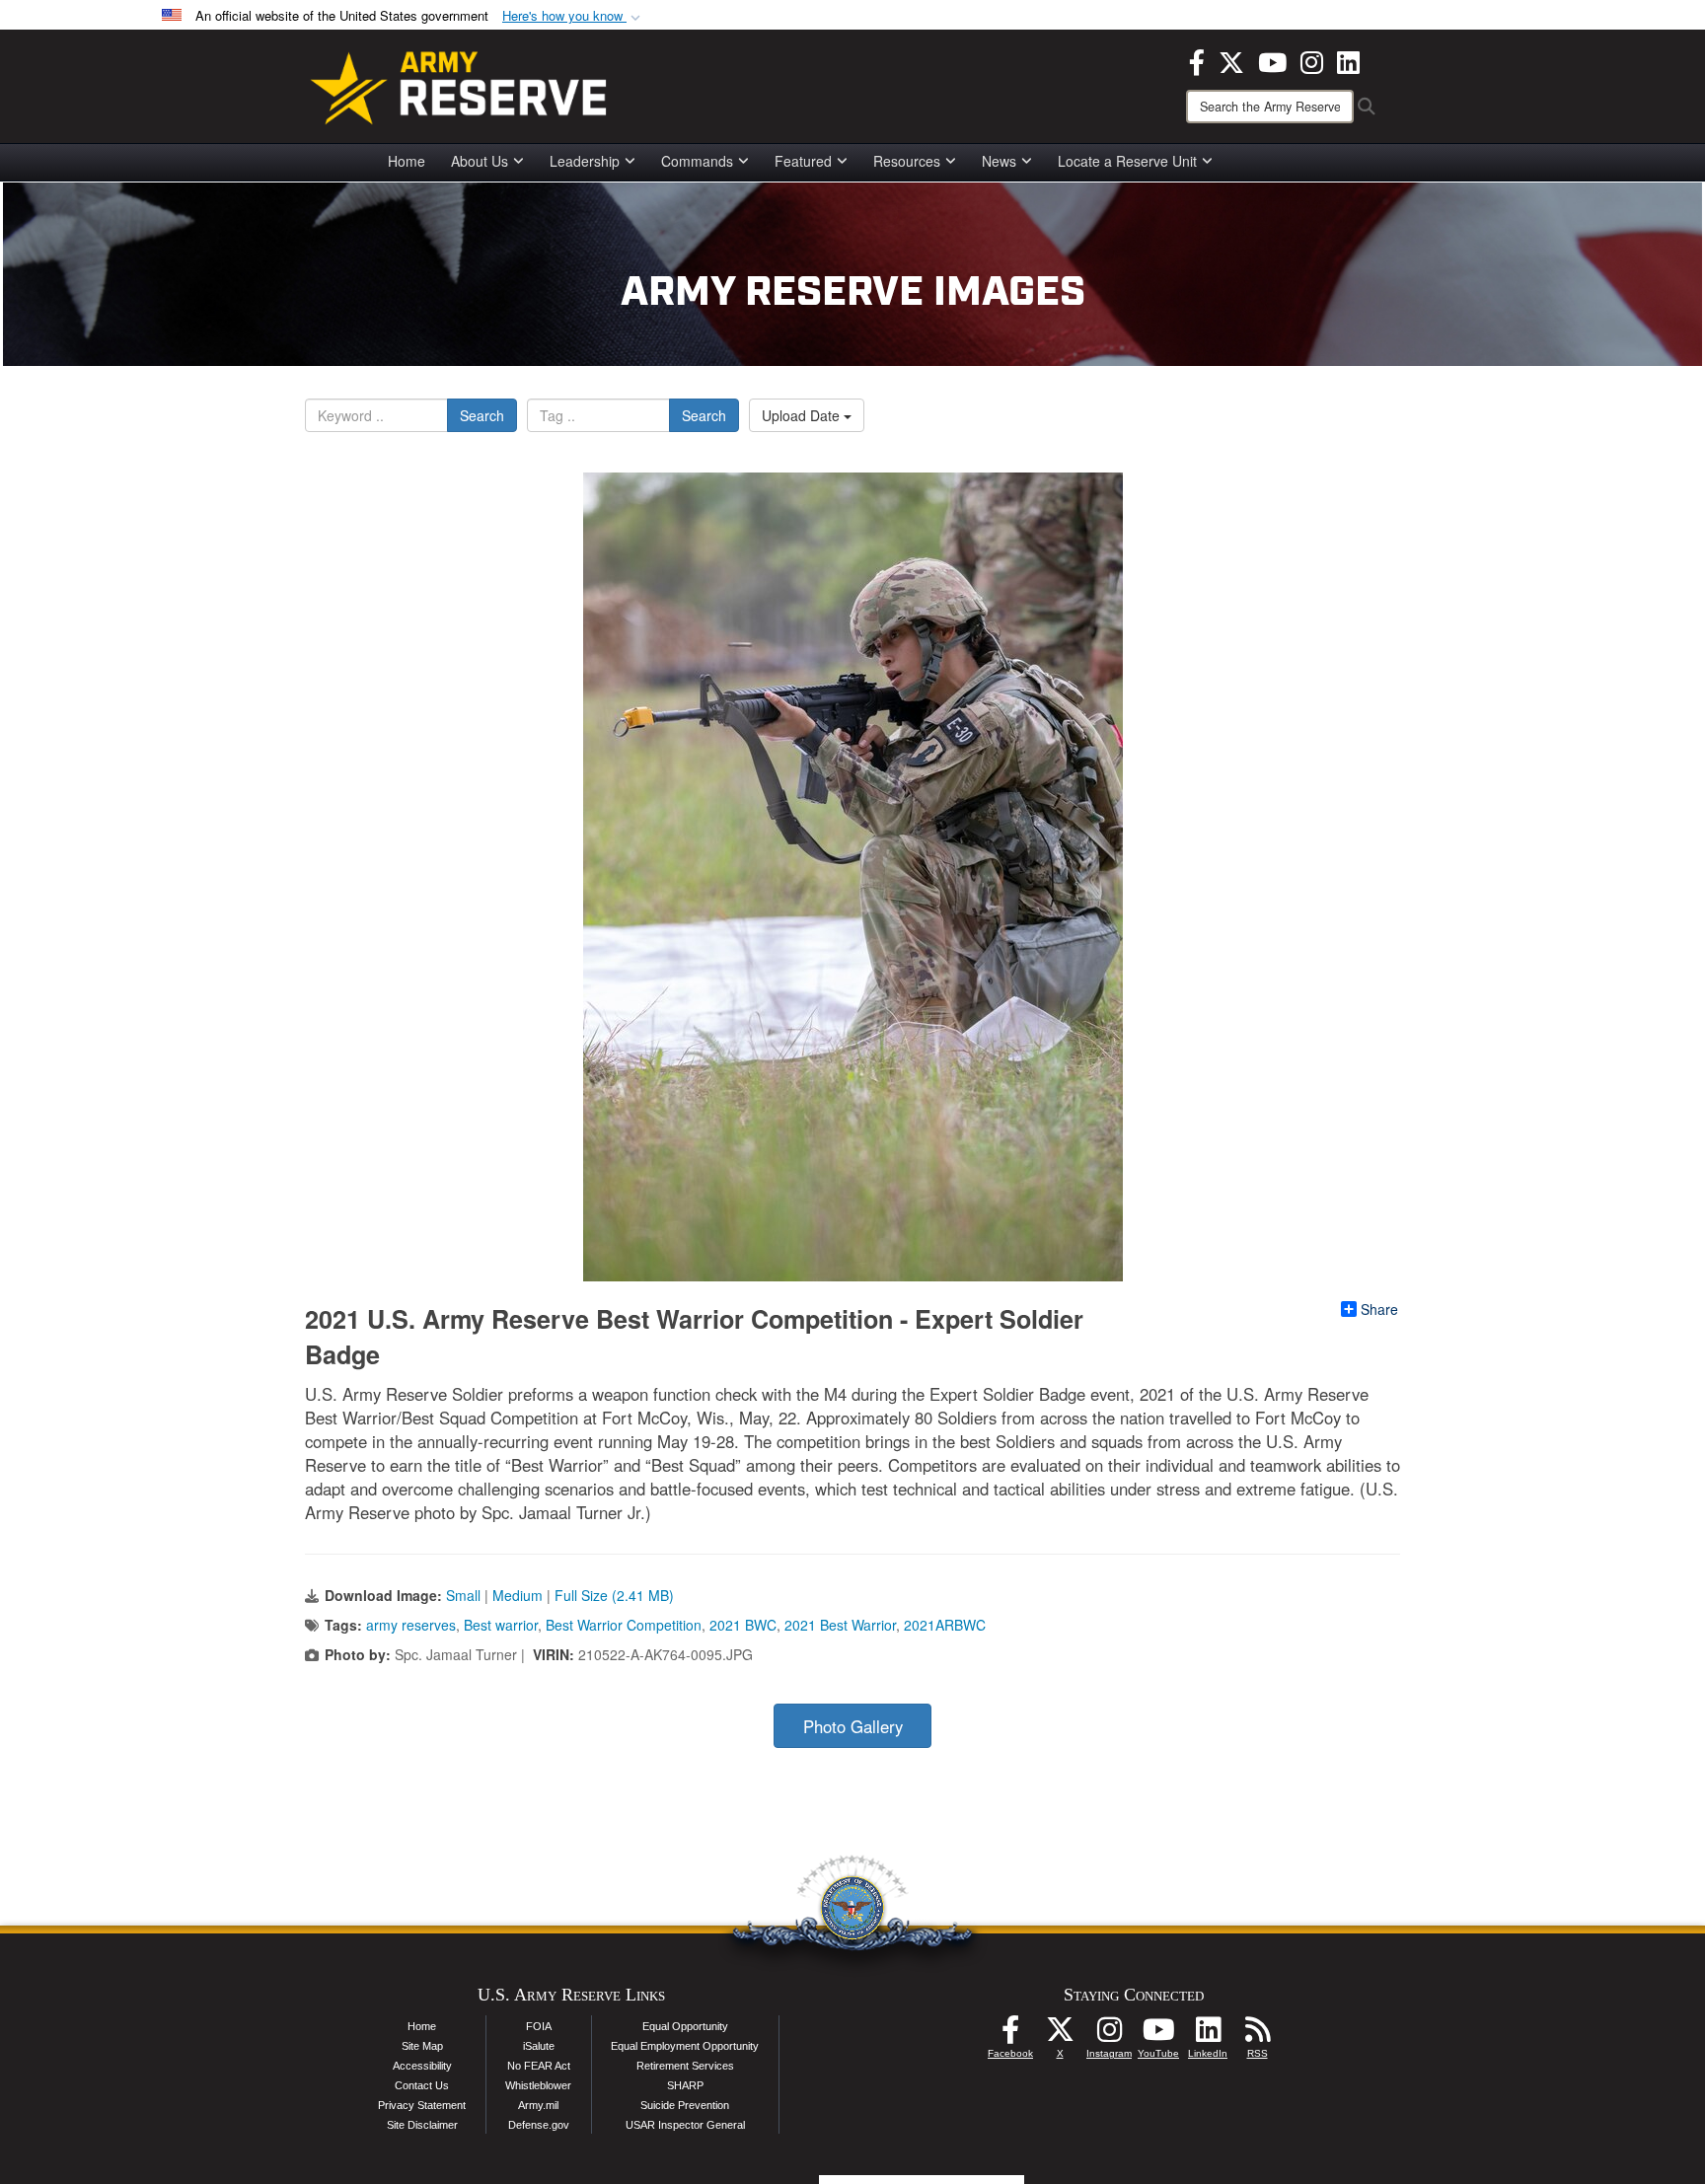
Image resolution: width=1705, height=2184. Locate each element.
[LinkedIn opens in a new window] (1348, 60)
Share (1379, 1309)
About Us (480, 161)
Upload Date (803, 415)
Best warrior (501, 1625)
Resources (907, 161)
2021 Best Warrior (840, 1625)
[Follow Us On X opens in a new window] (1060, 2035)
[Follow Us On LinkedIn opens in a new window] (1208, 2035)
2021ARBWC (945, 1625)
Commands (697, 161)
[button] (573, 16)
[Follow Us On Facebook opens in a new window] (1010, 2035)
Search (482, 415)
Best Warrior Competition (624, 1625)
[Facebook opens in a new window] (1197, 60)
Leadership (585, 161)
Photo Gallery (853, 1726)
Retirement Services (685, 2066)
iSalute (539, 2046)
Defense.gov (539, 2125)
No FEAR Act (539, 2066)
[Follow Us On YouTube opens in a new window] (1158, 2035)
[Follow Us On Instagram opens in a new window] (1109, 2035)
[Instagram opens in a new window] (1312, 60)
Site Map (422, 2046)
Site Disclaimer (422, 2125)
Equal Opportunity (685, 2026)
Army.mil (538, 2105)
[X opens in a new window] (1231, 60)
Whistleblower (538, 2085)
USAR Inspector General (685, 2125)
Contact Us (422, 2085)
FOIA (539, 2026)
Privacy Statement (422, 2105)
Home (407, 161)
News (999, 161)
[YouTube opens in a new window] (1272, 60)
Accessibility (422, 2066)
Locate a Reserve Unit (1127, 161)
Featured (803, 161)
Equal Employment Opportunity (685, 2046)
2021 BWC (743, 1625)
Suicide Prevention (685, 2105)
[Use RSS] (1257, 2035)
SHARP (685, 2085)
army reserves (411, 1625)
